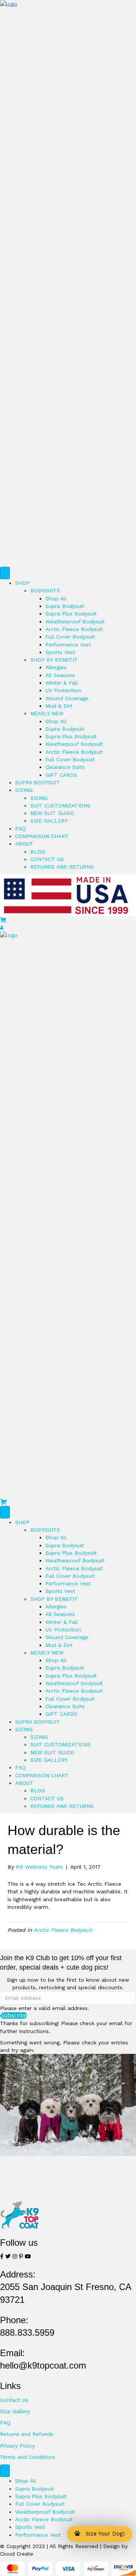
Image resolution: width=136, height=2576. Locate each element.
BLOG (38, 852)
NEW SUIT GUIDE (52, 813)
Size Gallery (15, 2411)
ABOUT (24, 844)
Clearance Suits (65, 767)
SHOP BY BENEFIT (54, 660)
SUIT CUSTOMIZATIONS (60, 806)
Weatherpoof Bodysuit (74, 744)
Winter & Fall (62, 683)
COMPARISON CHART (42, 836)
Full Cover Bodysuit (70, 637)
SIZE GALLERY (49, 821)
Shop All (56, 598)
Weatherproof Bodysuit (75, 622)
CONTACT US (47, 859)
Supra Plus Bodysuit (71, 614)
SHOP (22, 583)
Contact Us (14, 2400)
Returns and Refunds (27, 2434)
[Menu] (5, 573)
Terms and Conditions (28, 2457)
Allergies (56, 667)
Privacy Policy (17, 2446)
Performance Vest (68, 645)
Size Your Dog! (103, 2534)
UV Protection (63, 690)
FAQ (20, 829)
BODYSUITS (45, 591)
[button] (14, 2015)
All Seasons (60, 675)
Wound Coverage (67, 698)
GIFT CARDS (61, 775)
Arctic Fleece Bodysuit (74, 629)
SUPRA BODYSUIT (38, 782)
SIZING (24, 790)
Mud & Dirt (59, 706)
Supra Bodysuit (65, 606)
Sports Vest (60, 652)
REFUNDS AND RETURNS (62, 867)
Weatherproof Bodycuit (45, 2512)
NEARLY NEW (47, 713)
